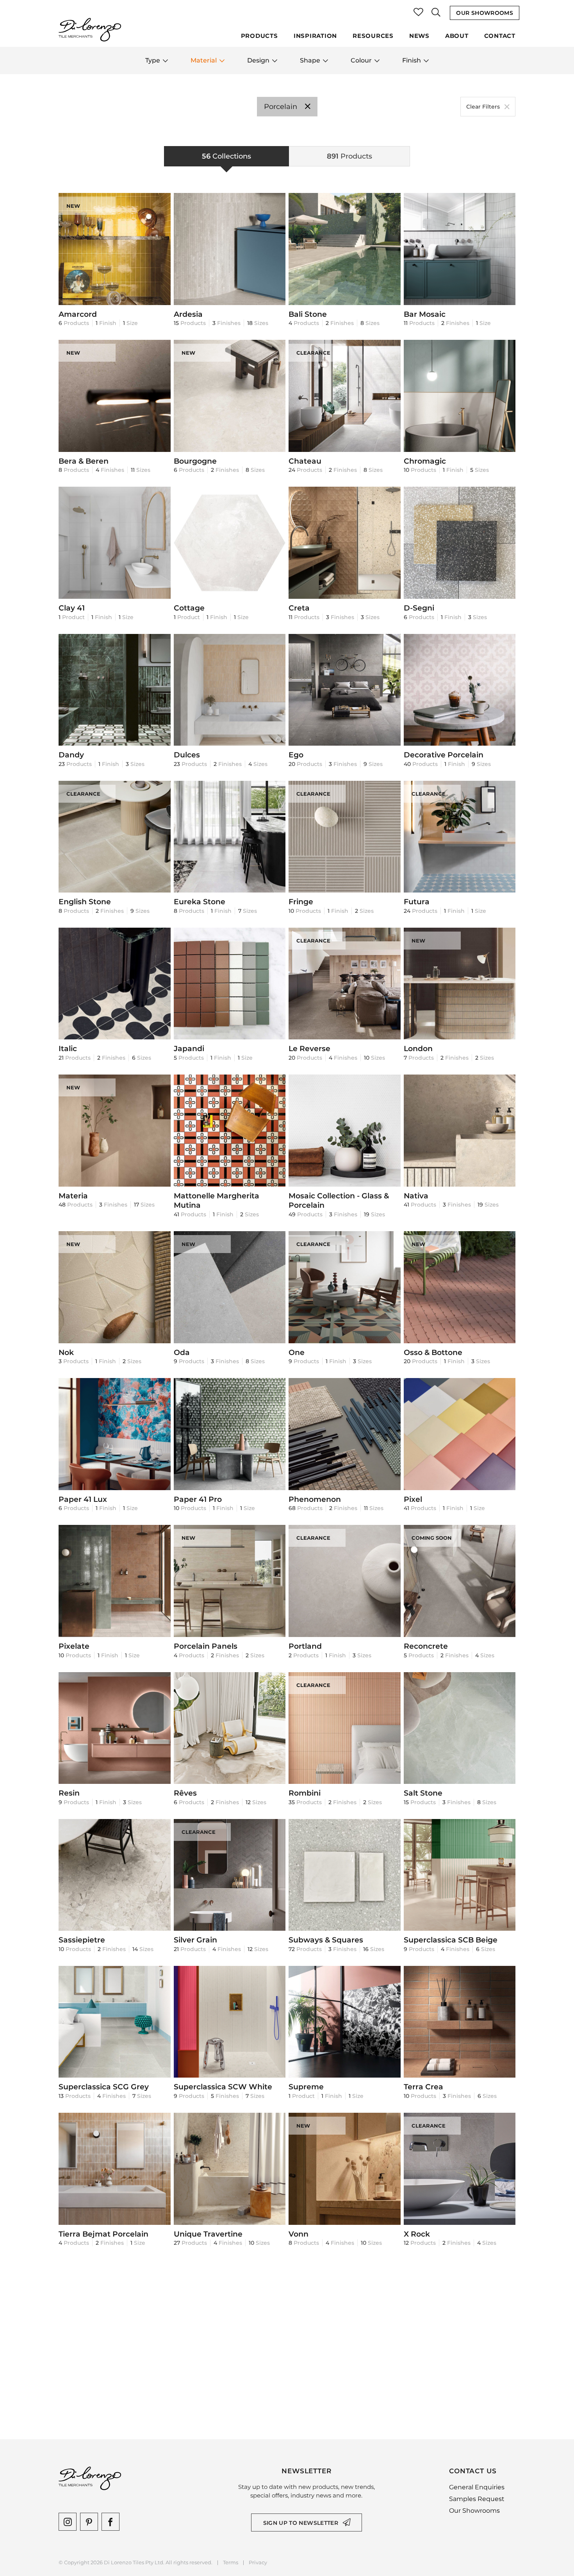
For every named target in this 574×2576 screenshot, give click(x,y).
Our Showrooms (485, 13)
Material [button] (204, 60)
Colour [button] (361, 60)
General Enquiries (477, 2487)
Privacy (258, 2563)
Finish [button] (412, 60)
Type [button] (153, 60)
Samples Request (477, 2499)
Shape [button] (310, 60)
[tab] (226, 156)
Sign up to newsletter (301, 2523)
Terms (231, 2563)
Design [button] (258, 60)
